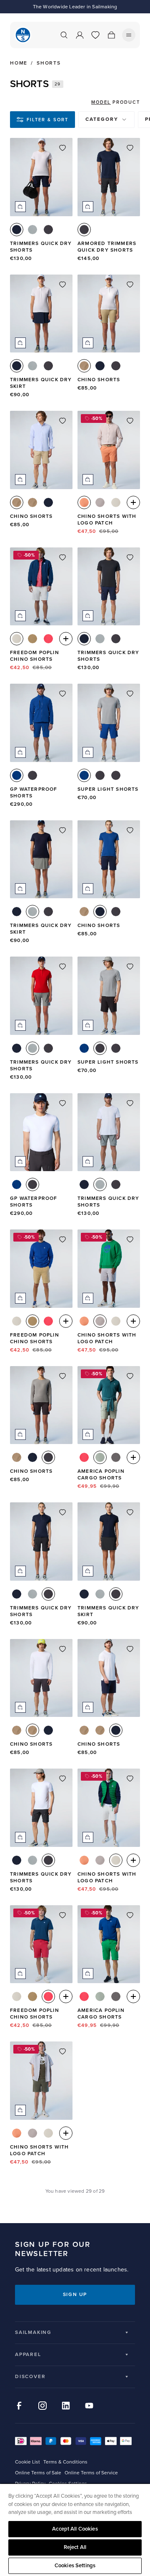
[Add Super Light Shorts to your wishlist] (130, 694)
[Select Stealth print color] (116, 775)
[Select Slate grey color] (116, 1457)
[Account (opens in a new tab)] (80, 35)
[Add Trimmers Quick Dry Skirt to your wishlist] (62, 285)
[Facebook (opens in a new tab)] (19, 2406)
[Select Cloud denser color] (116, 502)
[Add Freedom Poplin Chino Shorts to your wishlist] (62, 557)
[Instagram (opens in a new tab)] (42, 2406)
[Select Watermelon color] (48, 639)
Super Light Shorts (108, 789)
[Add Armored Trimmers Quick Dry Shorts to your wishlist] (130, 148)
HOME (19, 63)
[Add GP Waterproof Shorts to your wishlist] (62, 694)
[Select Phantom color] (48, 230)
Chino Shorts (99, 380)
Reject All (75, 2547)
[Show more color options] (133, 502)
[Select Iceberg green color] (100, 1457)
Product (126, 102)
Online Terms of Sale (38, 2473)
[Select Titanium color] (32, 230)
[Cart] (111, 35)
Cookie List (27, 2462)
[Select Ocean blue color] (17, 775)
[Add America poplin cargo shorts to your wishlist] (130, 1376)
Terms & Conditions (65, 2462)
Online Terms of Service (91, 2473)
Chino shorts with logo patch (107, 520)
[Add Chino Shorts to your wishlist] (130, 285)
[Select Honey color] (32, 639)
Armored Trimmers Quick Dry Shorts (107, 247)
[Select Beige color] (84, 366)
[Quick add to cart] (20, 207)
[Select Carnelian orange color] (84, 502)
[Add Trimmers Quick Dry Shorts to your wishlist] (62, 148)
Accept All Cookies (75, 2529)
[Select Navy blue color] (17, 230)
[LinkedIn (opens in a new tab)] (66, 2406)
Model (101, 102)
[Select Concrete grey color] (100, 502)
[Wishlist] (95, 35)
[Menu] (129, 35)
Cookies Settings (75, 2566)
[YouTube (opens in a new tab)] (89, 2406)
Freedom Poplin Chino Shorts (35, 656)
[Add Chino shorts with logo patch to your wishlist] (130, 421)
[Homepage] (23, 35)
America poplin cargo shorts (101, 1475)
